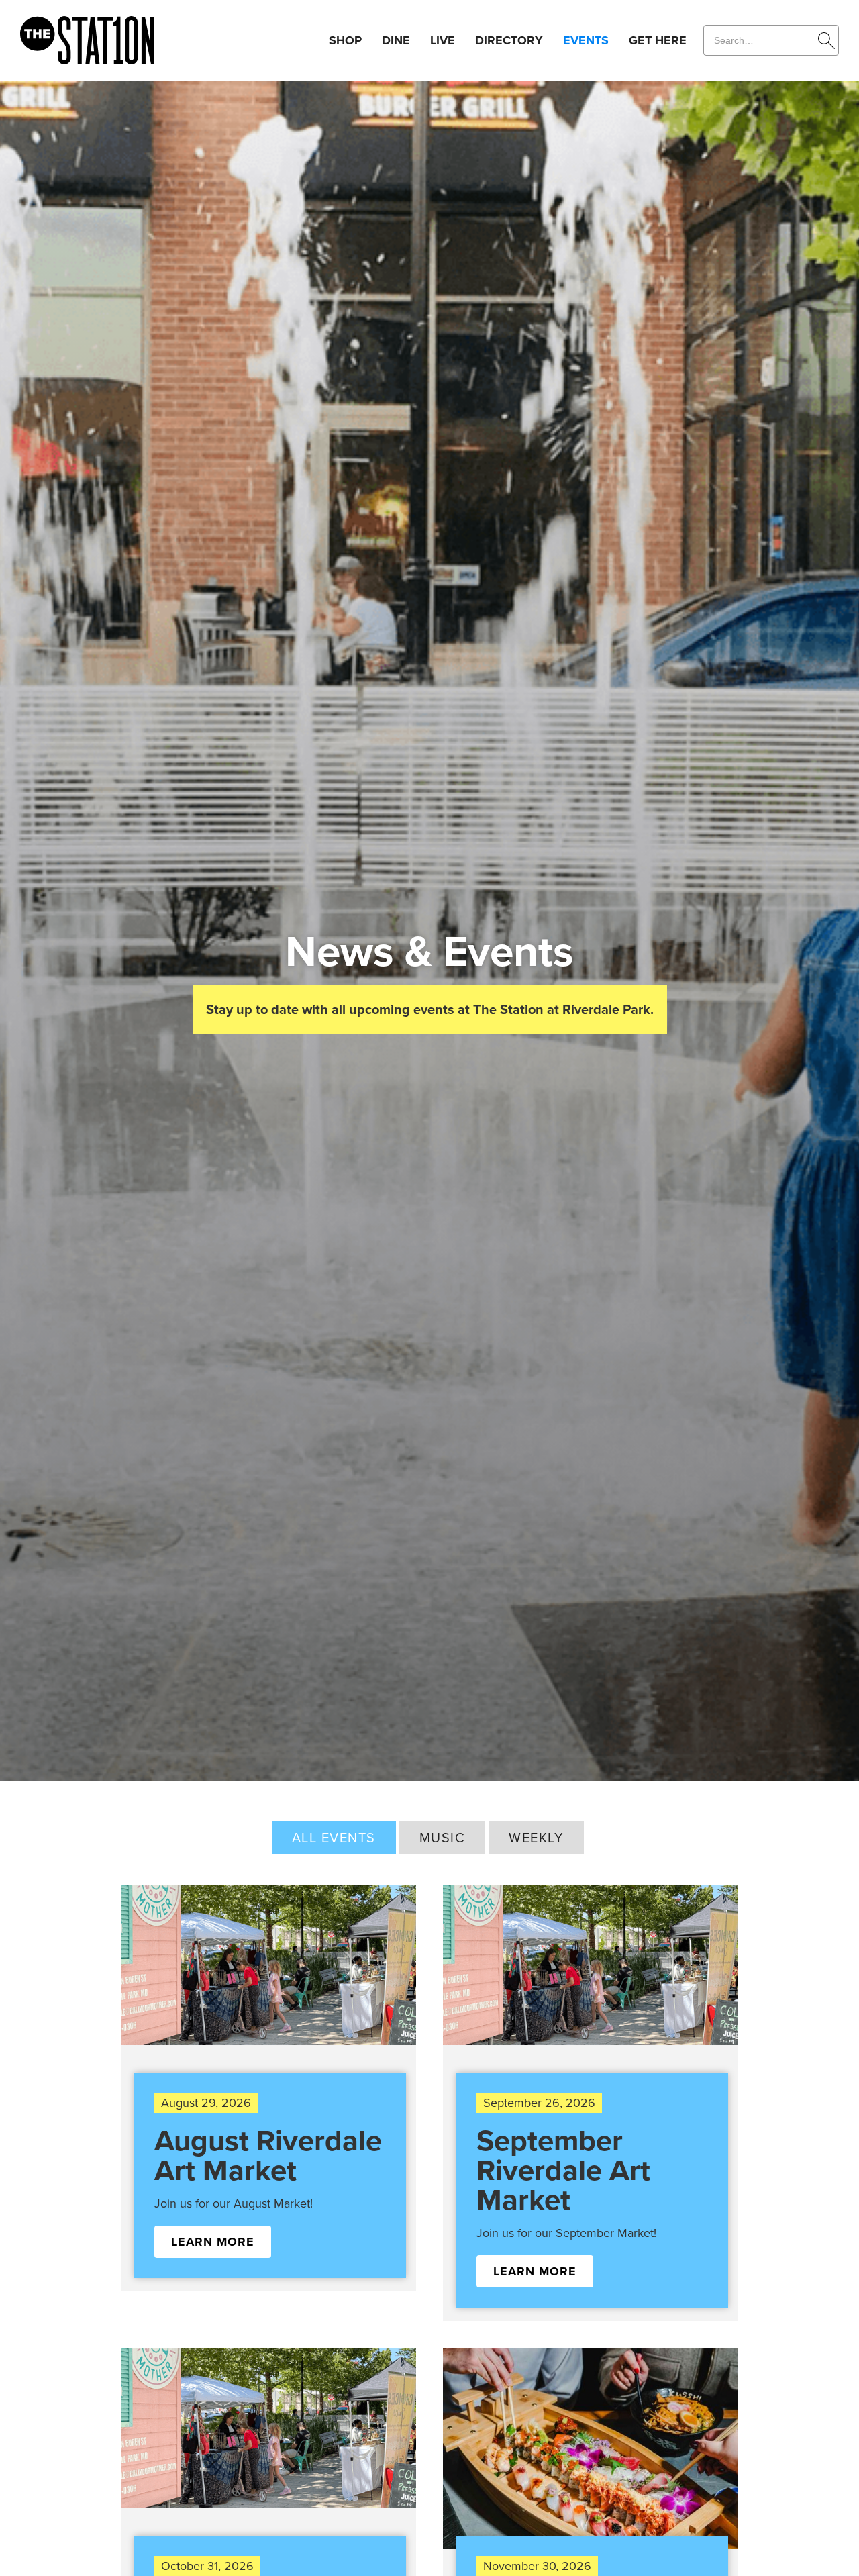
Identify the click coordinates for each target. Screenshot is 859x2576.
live (443, 40)
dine (396, 40)
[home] (87, 41)
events (586, 40)
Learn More (213, 2242)
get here (658, 40)
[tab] (334, 1838)
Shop (345, 40)
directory (509, 40)
